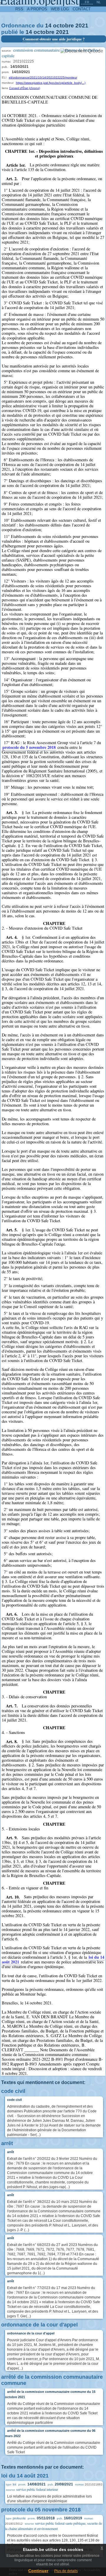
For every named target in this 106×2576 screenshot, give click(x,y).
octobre (63, 26)
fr (87, 2)
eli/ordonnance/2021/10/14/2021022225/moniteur (43, 77)
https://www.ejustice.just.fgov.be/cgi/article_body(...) (51, 83)
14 (48, 26)
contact (82, 9)
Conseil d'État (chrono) (25, 88)
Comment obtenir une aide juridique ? (54, 39)
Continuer (38, 2571)
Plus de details (66, 2571)
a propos (37, 9)
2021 (82, 26)
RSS (19, 9)
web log (60, 9)
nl (99, 2)
